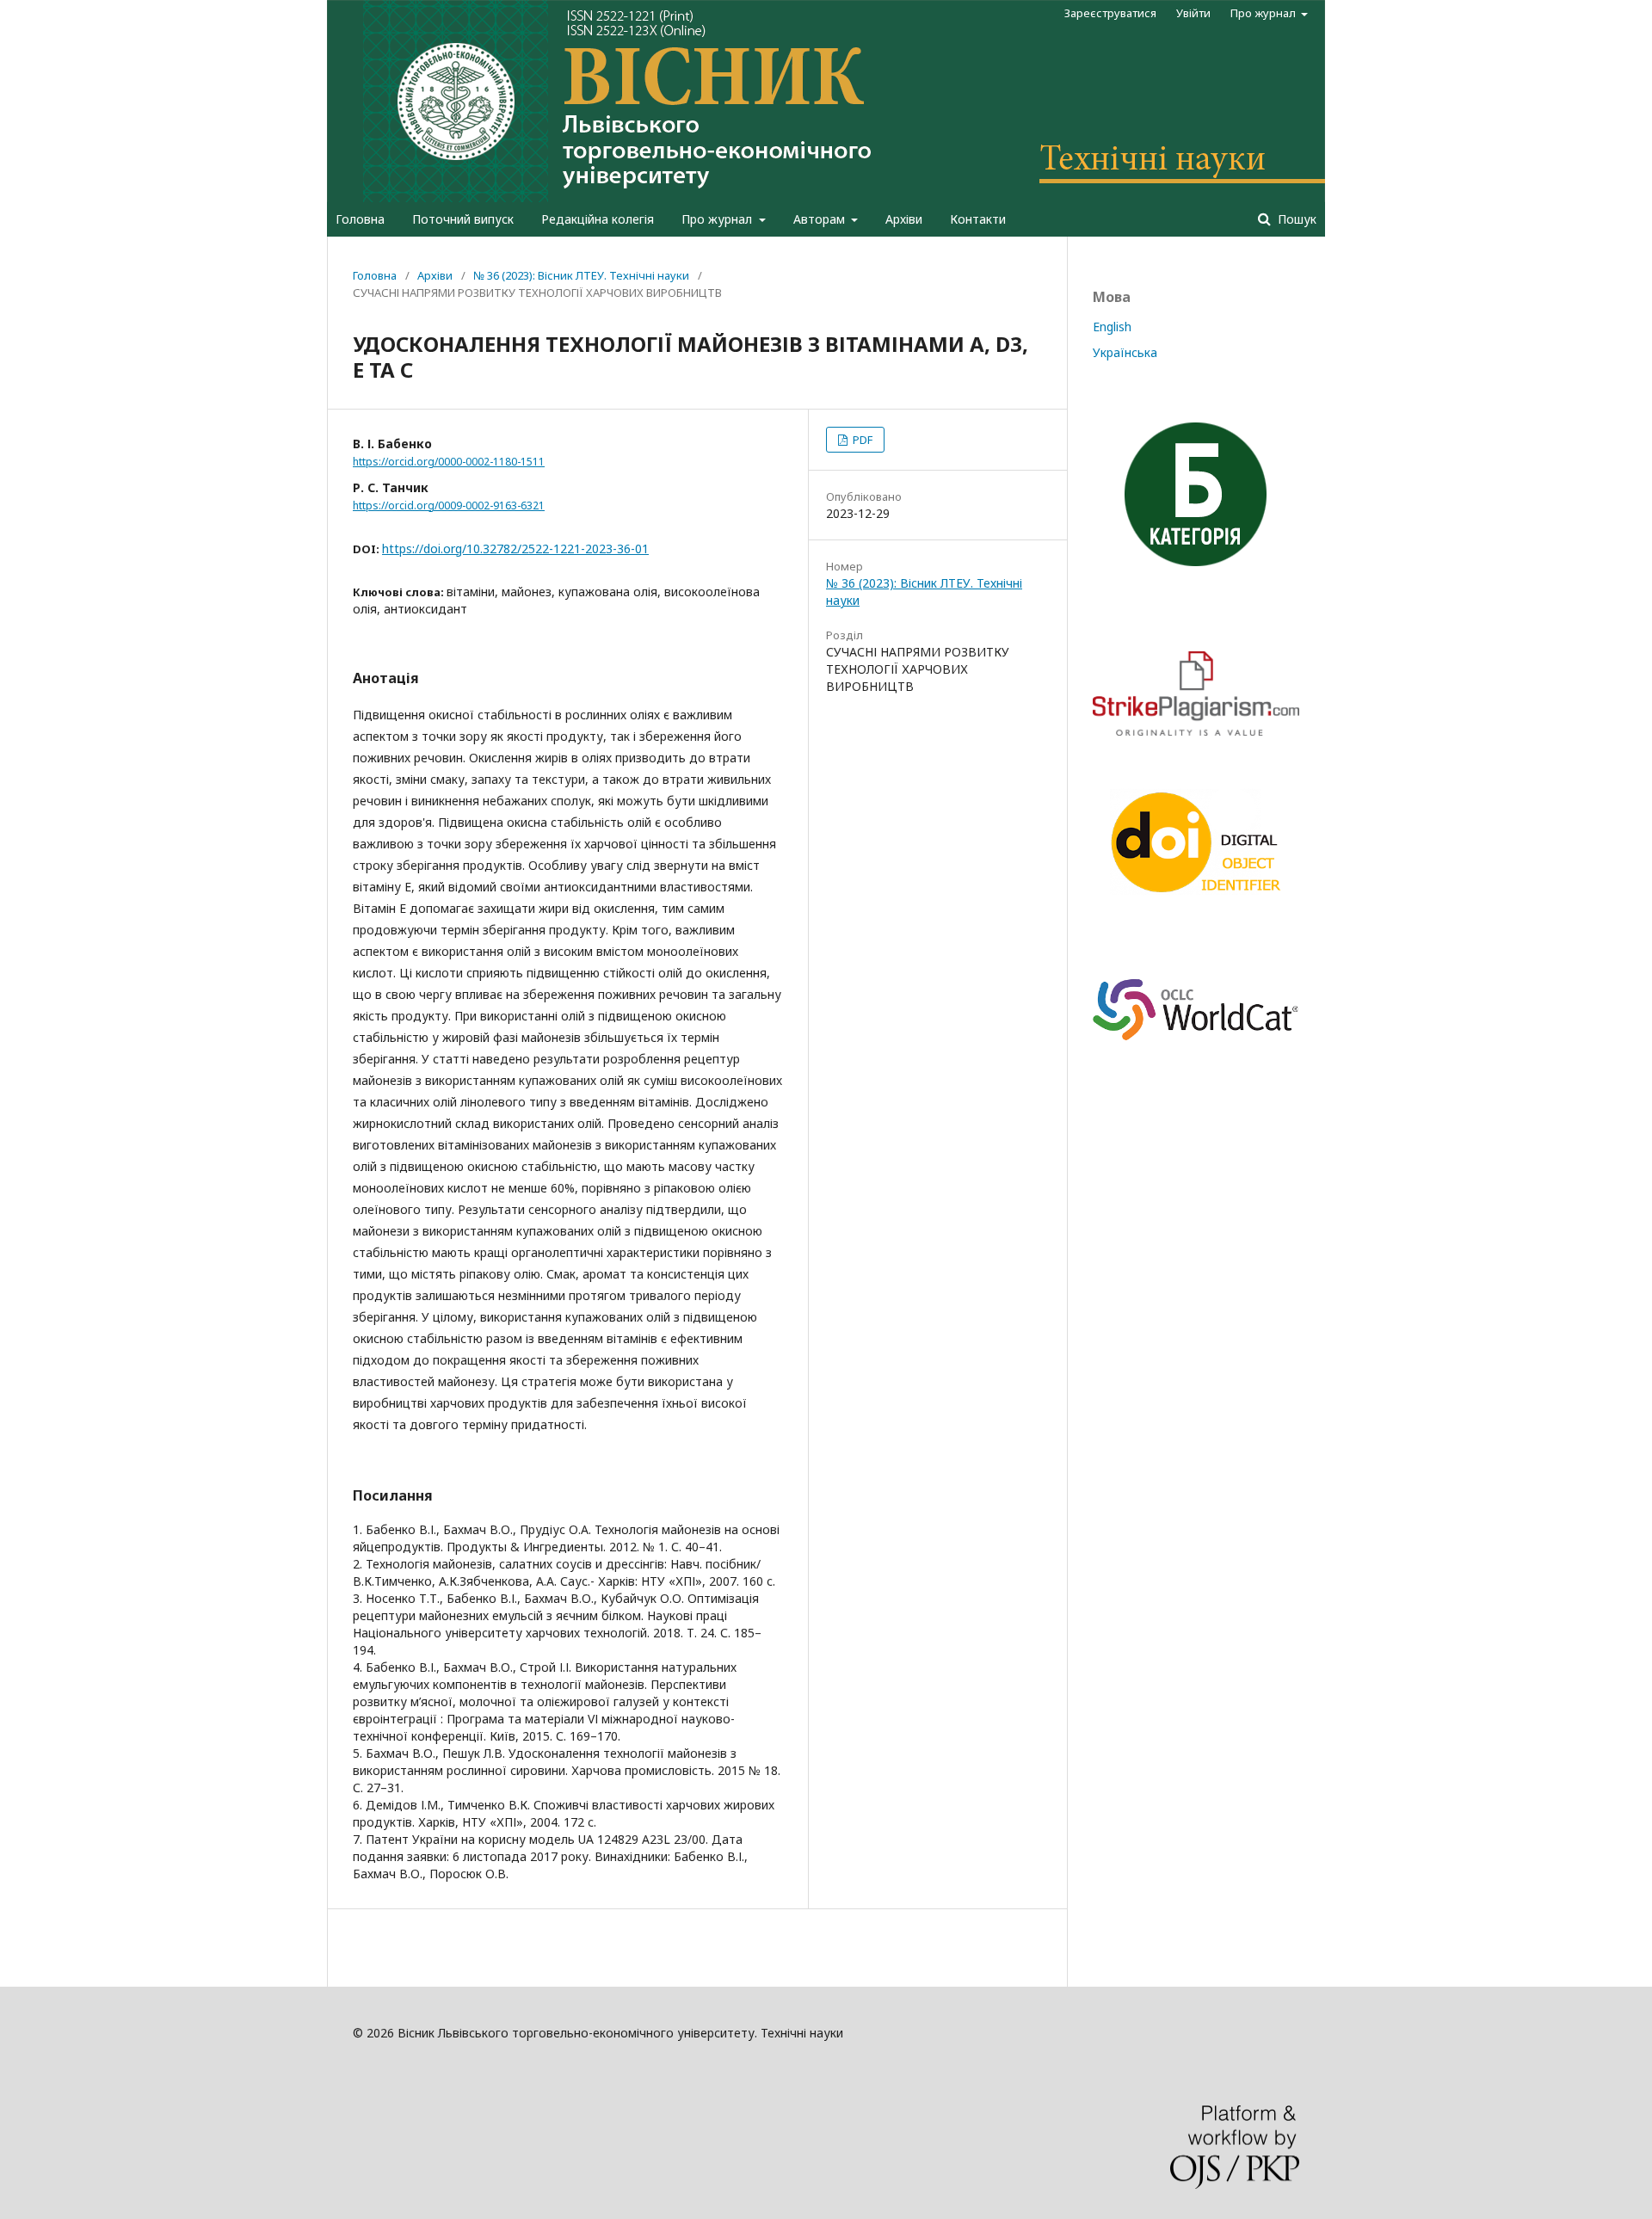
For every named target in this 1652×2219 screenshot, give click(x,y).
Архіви (904, 219)
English (1112, 327)
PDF (861, 440)
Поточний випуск (463, 219)
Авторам (821, 219)
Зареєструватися (1110, 13)
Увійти (1193, 13)
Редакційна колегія (598, 219)
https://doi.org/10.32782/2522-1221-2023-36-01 (515, 549)
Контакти (978, 219)
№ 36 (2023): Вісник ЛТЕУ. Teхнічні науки (581, 275)
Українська (1125, 352)
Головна (360, 219)
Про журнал (718, 219)
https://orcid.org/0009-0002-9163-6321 (449, 505)
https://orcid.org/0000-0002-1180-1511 (449, 462)
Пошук (1295, 219)
